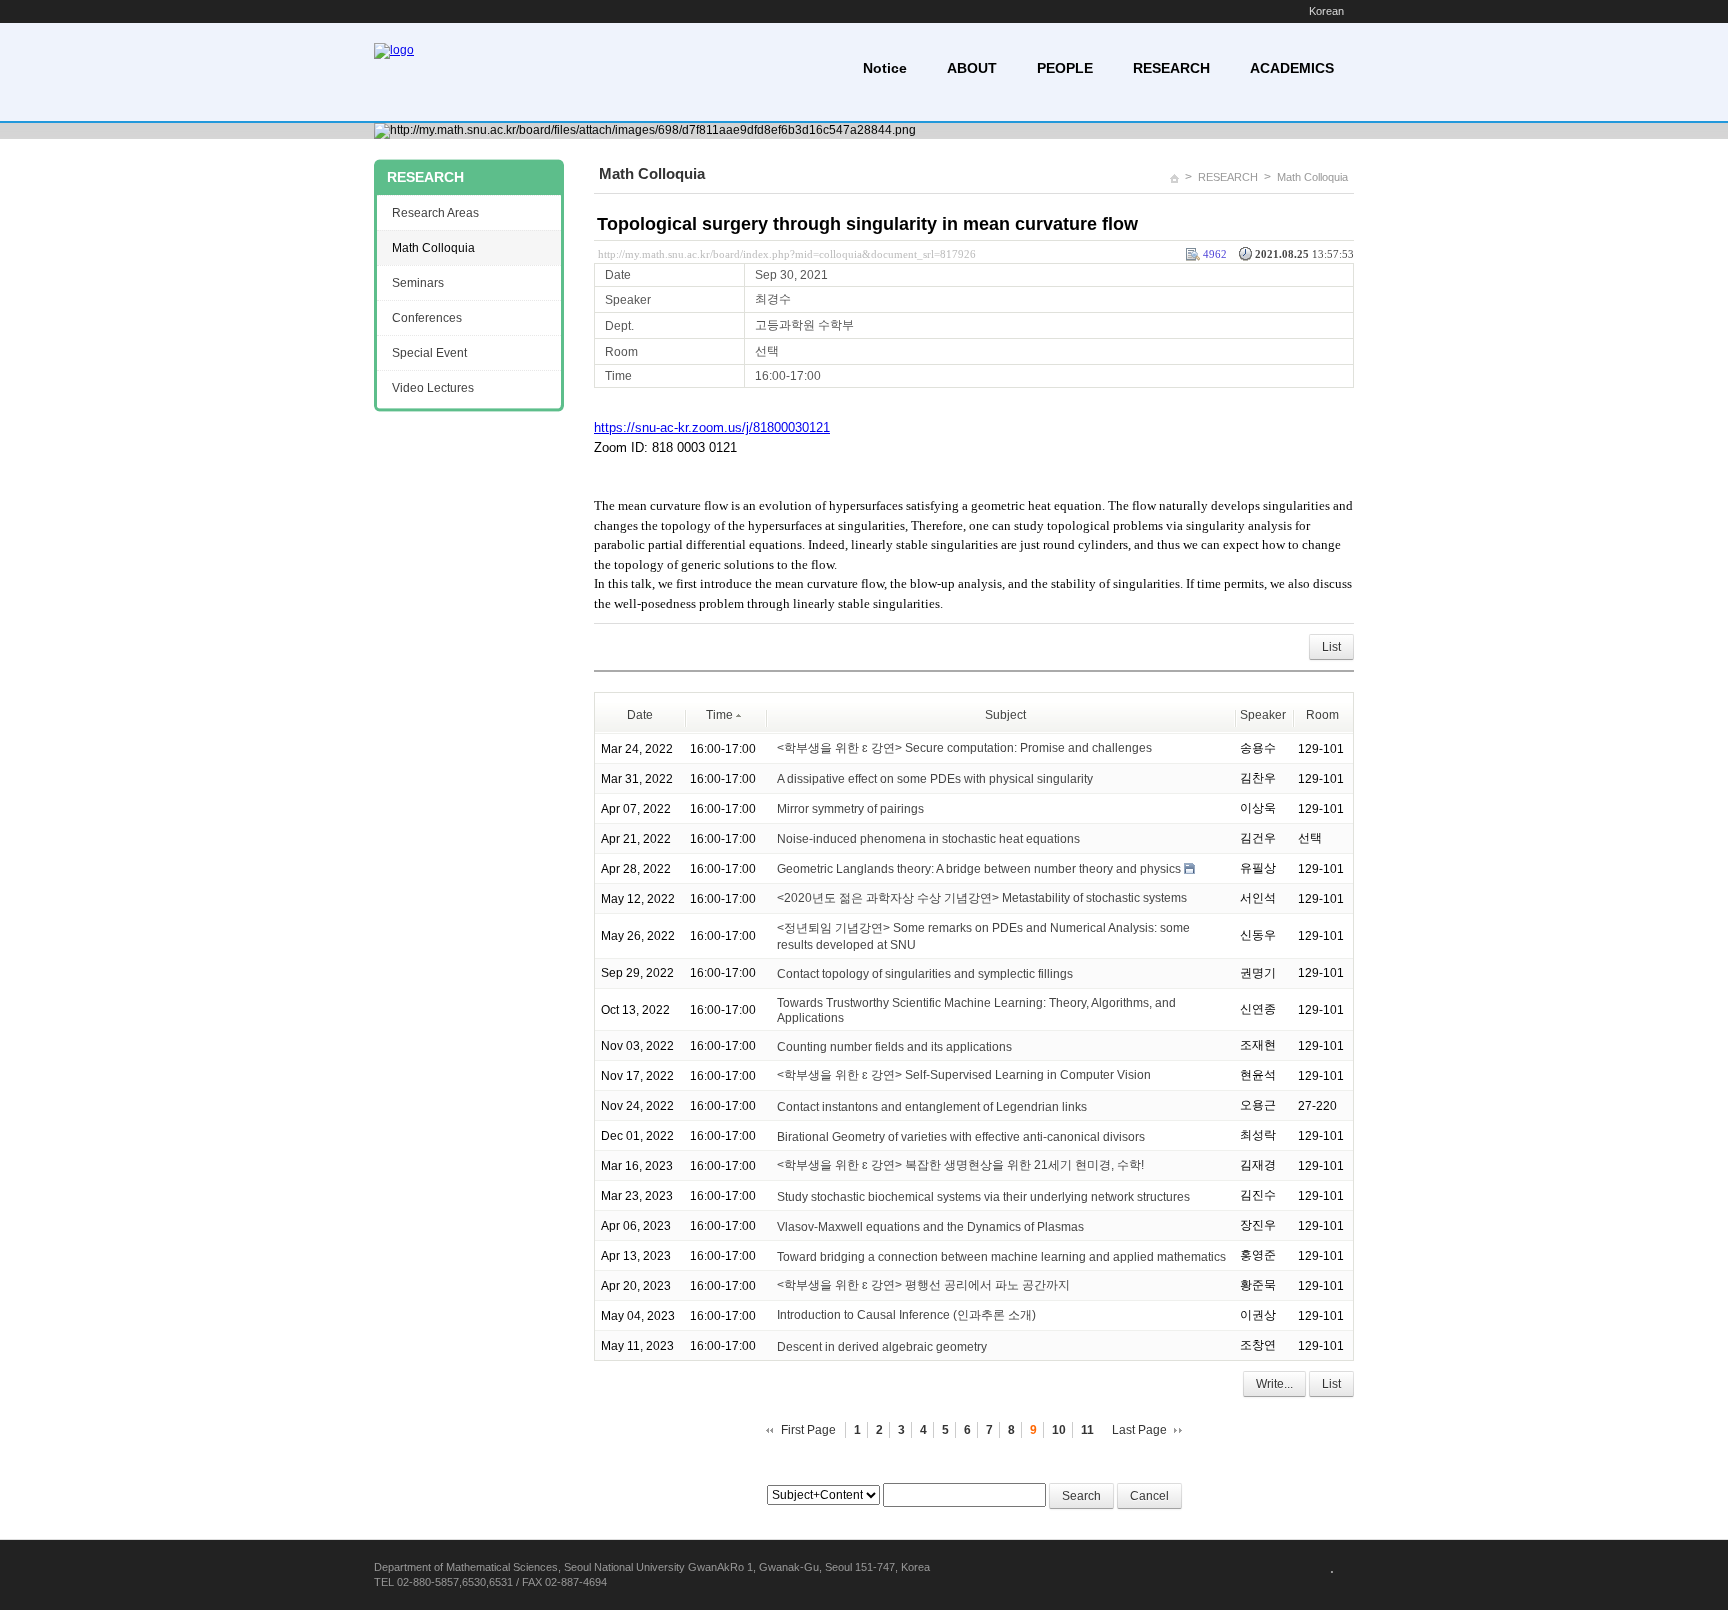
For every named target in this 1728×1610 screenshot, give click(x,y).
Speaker (1263, 715)
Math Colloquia (1312, 177)
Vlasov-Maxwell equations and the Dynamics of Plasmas (930, 1226)
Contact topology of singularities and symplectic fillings (925, 974)
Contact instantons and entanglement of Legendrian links (932, 1106)
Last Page (1139, 1430)
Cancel (1149, 1496)
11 (1087, 1430)
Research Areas (435, 213)
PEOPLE (1065, 68)
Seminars (418, 283)
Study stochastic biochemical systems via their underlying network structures (983, 1196)
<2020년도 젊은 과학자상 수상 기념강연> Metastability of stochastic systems (982, 898)
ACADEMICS (1292, 68)
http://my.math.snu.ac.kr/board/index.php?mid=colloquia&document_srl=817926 (787, 254)
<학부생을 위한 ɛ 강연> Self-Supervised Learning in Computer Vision (964, 1075)
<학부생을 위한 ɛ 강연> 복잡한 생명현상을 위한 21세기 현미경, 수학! (960, 1165)
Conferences (427, 318)
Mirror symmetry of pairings (850, 809)
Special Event (429, 353)
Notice (885, 68)
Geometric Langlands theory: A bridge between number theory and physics (979, 869)
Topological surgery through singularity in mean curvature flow (867, 224)
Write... (1274, 1384)
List (1331, 647)
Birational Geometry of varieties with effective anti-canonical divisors (961, 1136)
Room (1322, 715)
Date (640, 715)
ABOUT (972, 68)
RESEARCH (1171, 68)
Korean (1326, 11)
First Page (808, 1430)
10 (1059, 1430)
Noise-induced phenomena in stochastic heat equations (928, 839)
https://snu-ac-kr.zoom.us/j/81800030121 (712, 427)
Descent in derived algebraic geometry (882, 1346)
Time (719, 715)
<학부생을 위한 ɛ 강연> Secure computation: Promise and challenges (964, 748)
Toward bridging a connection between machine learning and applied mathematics (1001, 1256)
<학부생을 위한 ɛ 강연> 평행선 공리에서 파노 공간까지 (923, 1285)
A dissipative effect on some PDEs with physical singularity (935, 779)
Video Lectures (433, 388)
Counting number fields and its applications (894, 1046)
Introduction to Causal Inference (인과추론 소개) (906, 1315)
